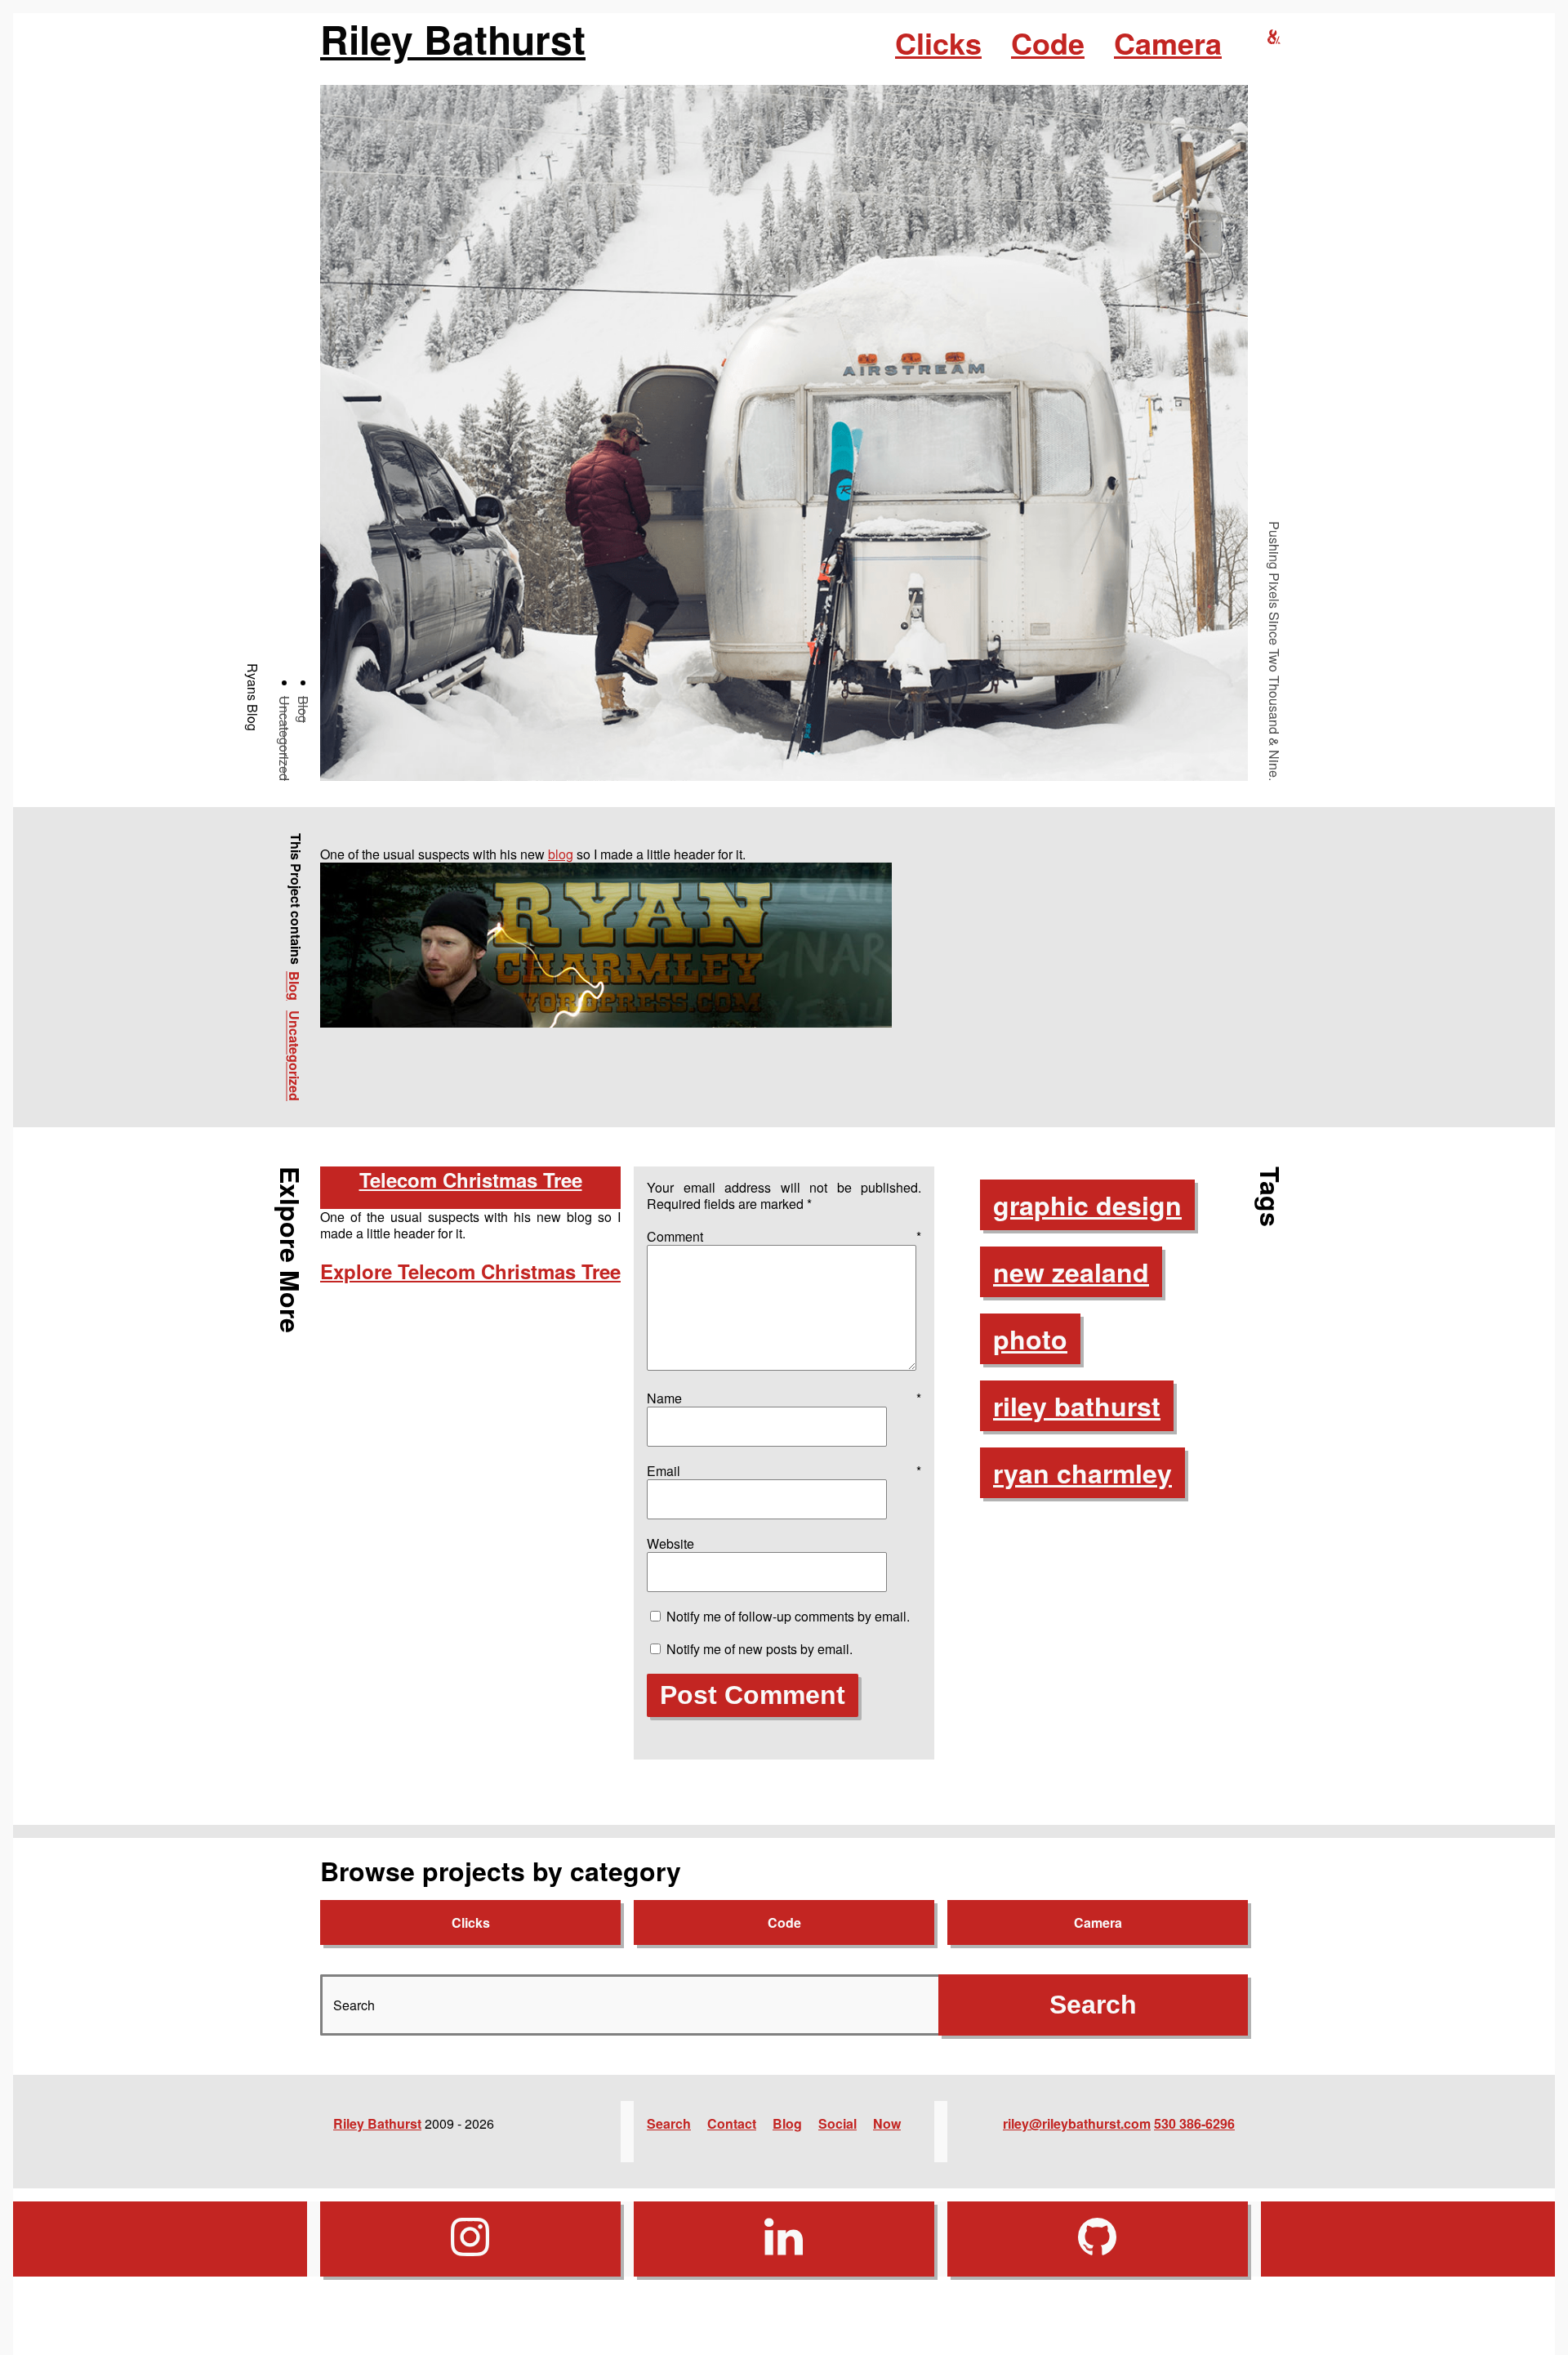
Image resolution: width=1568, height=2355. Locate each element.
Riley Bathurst (453, 39)
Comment (784, 1236)
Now (887, 2123)
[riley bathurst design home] (1274, 37)
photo (1030, 1339)
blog (561, 854)
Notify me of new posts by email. (759, 1649)
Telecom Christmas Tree (471, 1180)
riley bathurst (1077, 1406)
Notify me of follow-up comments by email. (788, 1616)
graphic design (1087, 1205)
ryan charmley (1082, 1473)
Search (669, 2123)
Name (784, 1398)
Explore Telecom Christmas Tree (470, 1271)
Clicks (938, 42)
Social (837, 2123)
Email (784, 1471)
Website (670, 1543)
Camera (1168, 42)
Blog (303, 709)
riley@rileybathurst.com (1077, 2123)
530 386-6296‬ (1194, 2123)
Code (1048, 42)
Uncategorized (285, 738)
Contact (732, 2123)
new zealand (1071, 1272)
